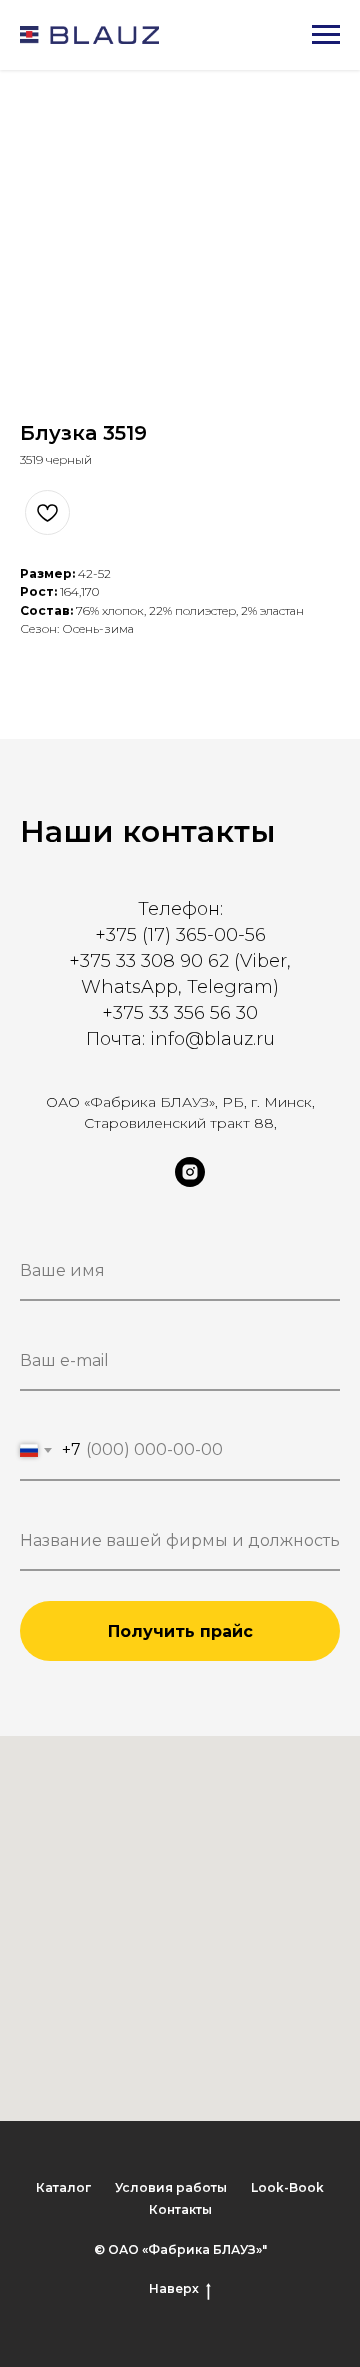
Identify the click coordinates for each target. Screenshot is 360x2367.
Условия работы (171, 2187)
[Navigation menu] (326, 35)
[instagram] (190, 1181)
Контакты (180, 2209)
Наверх (174, 2288)
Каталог (63, 2187)
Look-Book (287, 2187)
